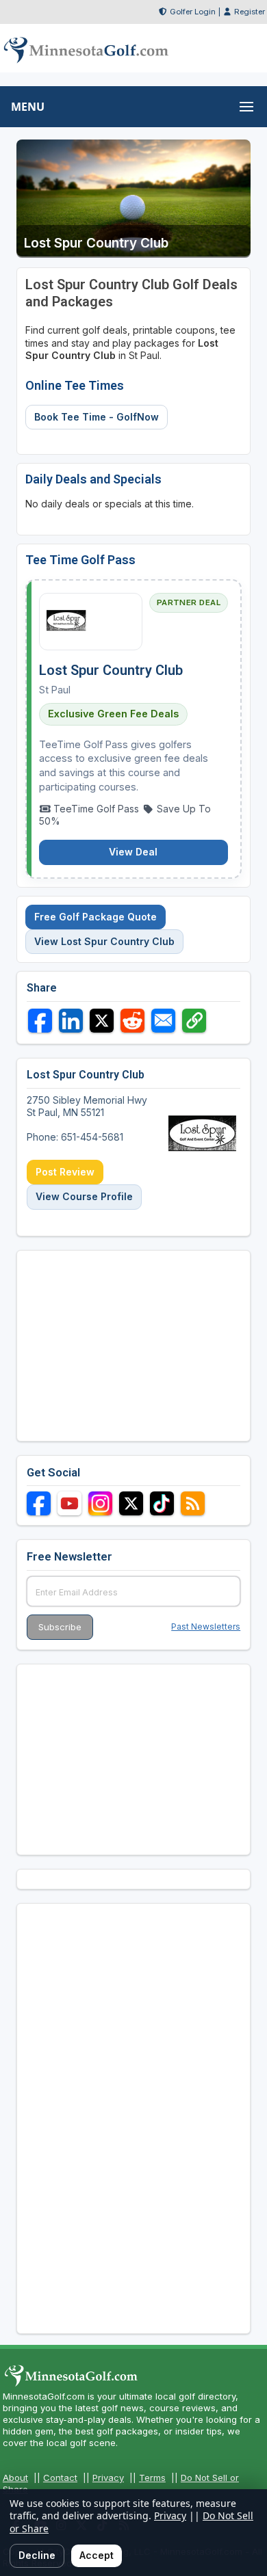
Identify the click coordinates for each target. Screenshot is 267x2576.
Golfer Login (193, 12)
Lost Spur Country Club (111, 670)
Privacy (108, 2478)
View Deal (133, 852)
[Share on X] (102, 1021)
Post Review (65, 1172)
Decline (37, 2555)
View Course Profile (84, 1196)
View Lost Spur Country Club (104, 941)
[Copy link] (194, 1021)
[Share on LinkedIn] (71, 1021)
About (15, 2478)
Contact (60, 2478)
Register (250, 12)
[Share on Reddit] (132, 1021)
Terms (152, 2478)
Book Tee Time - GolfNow (97, 417)
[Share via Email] (163, 1021)
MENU (28, 107)
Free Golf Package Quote (96, 917)
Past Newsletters (206, 1626)
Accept (97, 2555)
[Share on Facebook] (40, 1021)
